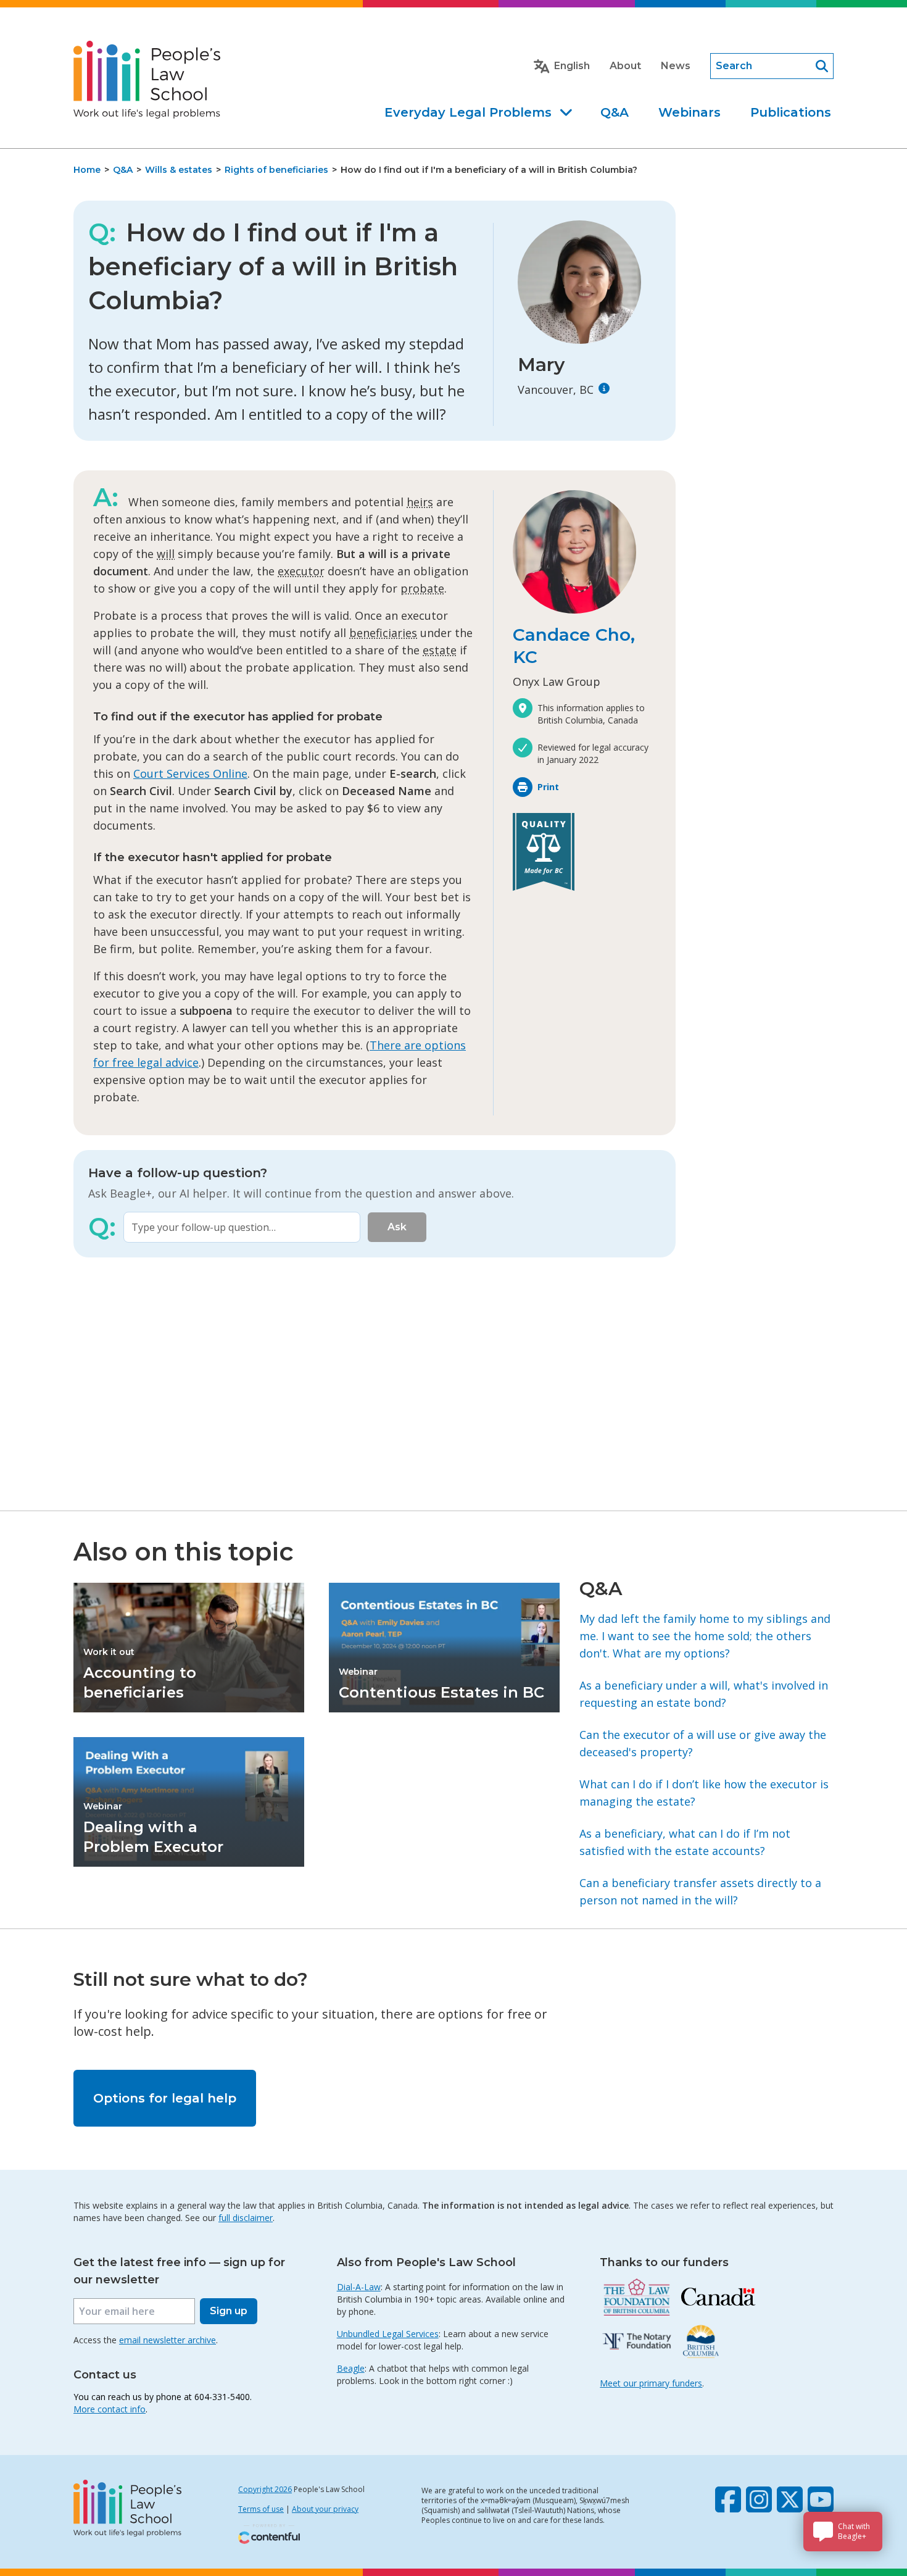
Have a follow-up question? (178, 1173)
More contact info (110, 2409)
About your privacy (325, 2509)
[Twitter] (790, 2499)
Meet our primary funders (651, 2383)
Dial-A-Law (359, 2287)
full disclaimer (246, 2218)
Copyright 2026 (265, 2489)
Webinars (690, 112)
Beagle (351, 2368)
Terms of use (261, 2509)
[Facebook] (728, 2499)
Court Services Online (190, 773)
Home (87, 170)
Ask (397, 1227)
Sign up (229, 2311)
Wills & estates (179, 170)
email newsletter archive (168, 2340)
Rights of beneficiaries (276, 170)
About (625, 66)
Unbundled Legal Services (388, 2334)
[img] (604, 388)
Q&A (615, 112)
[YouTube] (821, 2499)
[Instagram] (759, 2499)
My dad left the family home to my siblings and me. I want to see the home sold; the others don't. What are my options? (705, 1636)
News (676, 66)
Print (548, 787)
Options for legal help (165, 2098)
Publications (791, 112)
